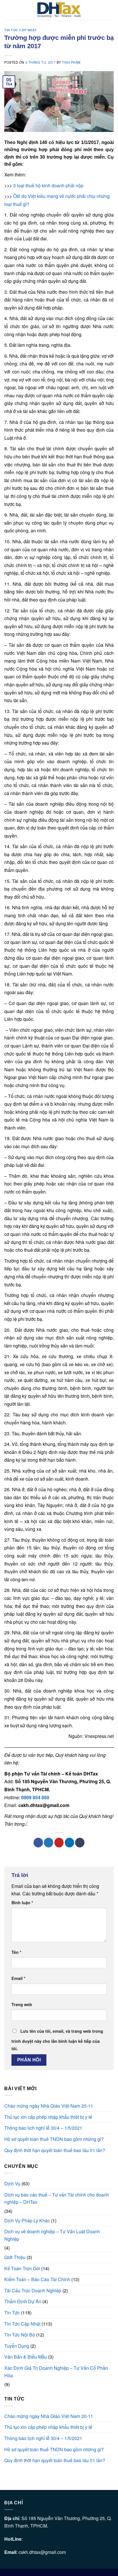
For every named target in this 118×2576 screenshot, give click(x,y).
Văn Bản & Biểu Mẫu (26, 2357)
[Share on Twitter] (49, 1843)
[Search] (112, 10)
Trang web (22, 2004)
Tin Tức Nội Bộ (20, 2335)
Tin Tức (12, 2313)
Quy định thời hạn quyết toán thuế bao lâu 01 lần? (55, 2150)
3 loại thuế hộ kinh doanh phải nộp (48, 185)
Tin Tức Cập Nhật (21, 30)
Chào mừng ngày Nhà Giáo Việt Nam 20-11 (49, 2106)
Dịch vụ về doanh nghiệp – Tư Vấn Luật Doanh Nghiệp (52, 2235)
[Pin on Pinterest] (59, 1843)
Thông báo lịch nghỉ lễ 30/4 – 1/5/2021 (43, 2128)
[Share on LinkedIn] (69, 1843)
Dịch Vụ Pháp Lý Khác (27, 2220)
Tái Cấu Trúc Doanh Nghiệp (33, 2290)
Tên (16, 1952)
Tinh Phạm (71, 62)
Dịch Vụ (12, 2183)
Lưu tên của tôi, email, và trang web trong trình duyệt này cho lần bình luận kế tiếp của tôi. (57, 2040)
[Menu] (8, 10)
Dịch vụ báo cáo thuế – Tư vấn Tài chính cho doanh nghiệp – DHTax (57, 2198)
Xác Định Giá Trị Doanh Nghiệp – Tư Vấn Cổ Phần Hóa (56, 2372)
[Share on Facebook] (38, 1843)
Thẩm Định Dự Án (23, 2301)
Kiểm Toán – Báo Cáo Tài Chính (37, 2279)
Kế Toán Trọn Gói (22, 2268)
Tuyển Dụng (17, 2346)
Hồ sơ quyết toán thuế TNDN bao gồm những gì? (54, 2139)
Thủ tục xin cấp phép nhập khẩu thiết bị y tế (48, 2117)
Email (18, 1978)
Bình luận (22, 1903)
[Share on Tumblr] (80, 1843)
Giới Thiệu (15, 2257)
